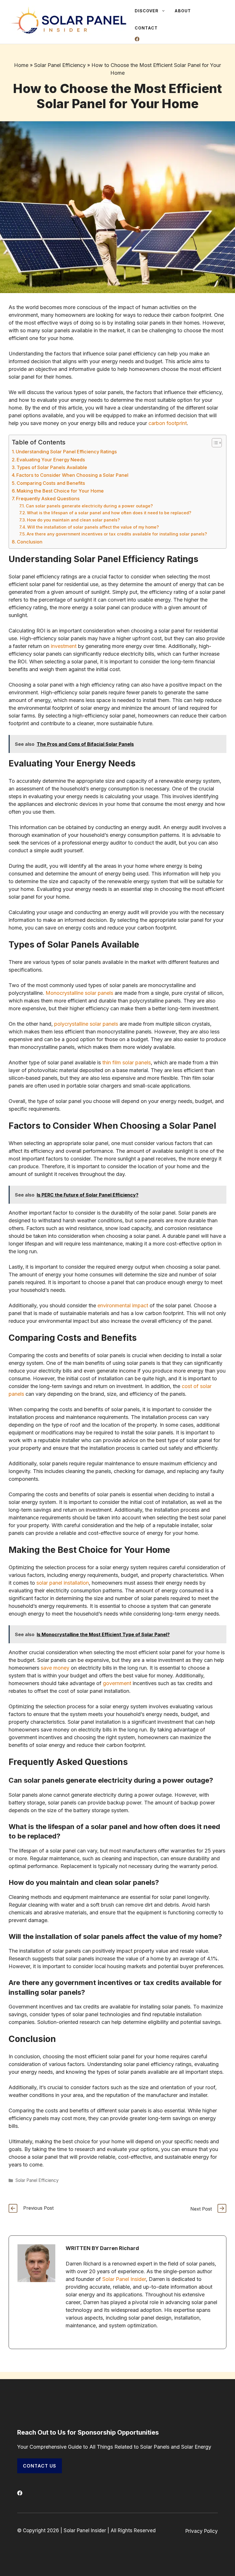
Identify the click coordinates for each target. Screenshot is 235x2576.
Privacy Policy (202, 2531)
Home (21, 65)
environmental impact (123, 1305)
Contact (146, 28)
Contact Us (40, 2466)
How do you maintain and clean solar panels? (73, 520)
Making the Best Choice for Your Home (60, 491)
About (183, 11)
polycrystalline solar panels (86, 1024)
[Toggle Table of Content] (214, 443)
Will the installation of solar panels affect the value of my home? (93, 527)
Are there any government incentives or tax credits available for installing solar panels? (117, 534)
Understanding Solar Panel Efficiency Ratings (66, 452)
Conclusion (30, 542)
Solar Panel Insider (124, 2279)
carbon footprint (168, 423)
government (117, 1683)
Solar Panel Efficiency (60, 65)
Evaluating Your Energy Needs (51, 460)
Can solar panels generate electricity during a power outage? (89, 506)
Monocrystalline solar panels (79, 993)
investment (64, 646)
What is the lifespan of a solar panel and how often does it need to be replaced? (109, 513)
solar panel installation (63, 1583)
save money (55, 1668)
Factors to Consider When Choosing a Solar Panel (72, 475)
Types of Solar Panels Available (52, 467)
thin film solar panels (127, 1062)
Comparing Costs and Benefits (51, 483)
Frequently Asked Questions (48, 499)
